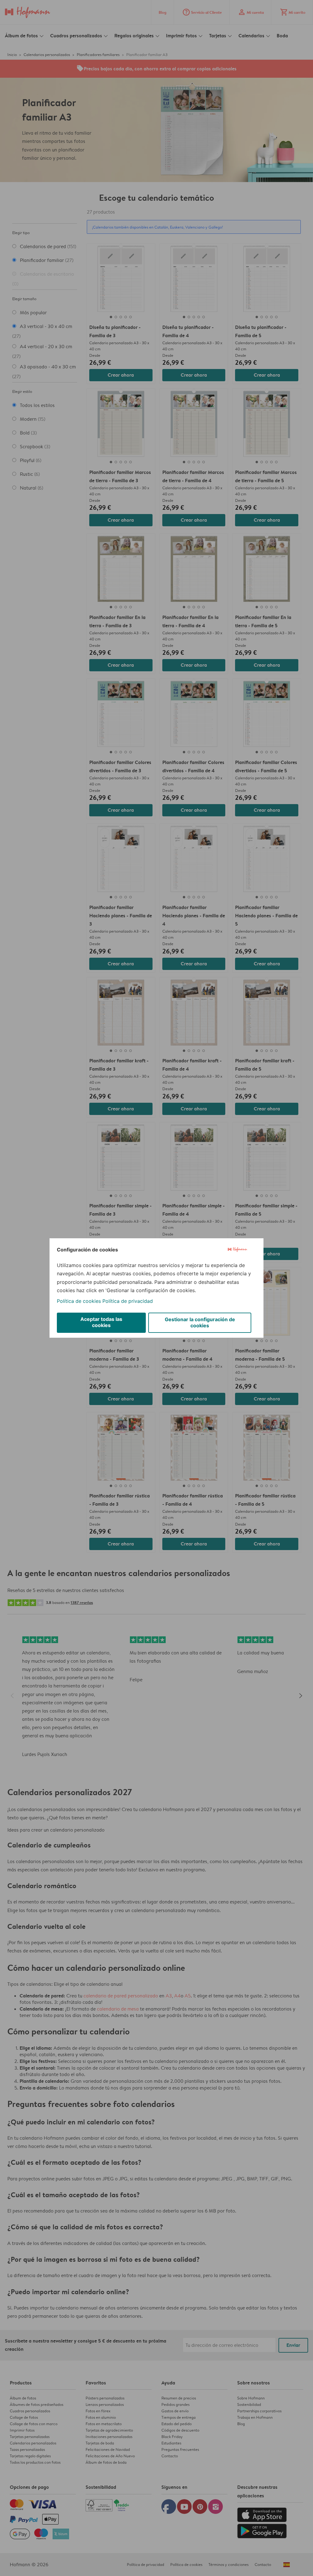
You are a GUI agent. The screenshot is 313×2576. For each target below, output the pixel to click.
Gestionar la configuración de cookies (200, 1322)
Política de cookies (79, 1301)
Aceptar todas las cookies (101, 1322)
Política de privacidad (128, 1301)
